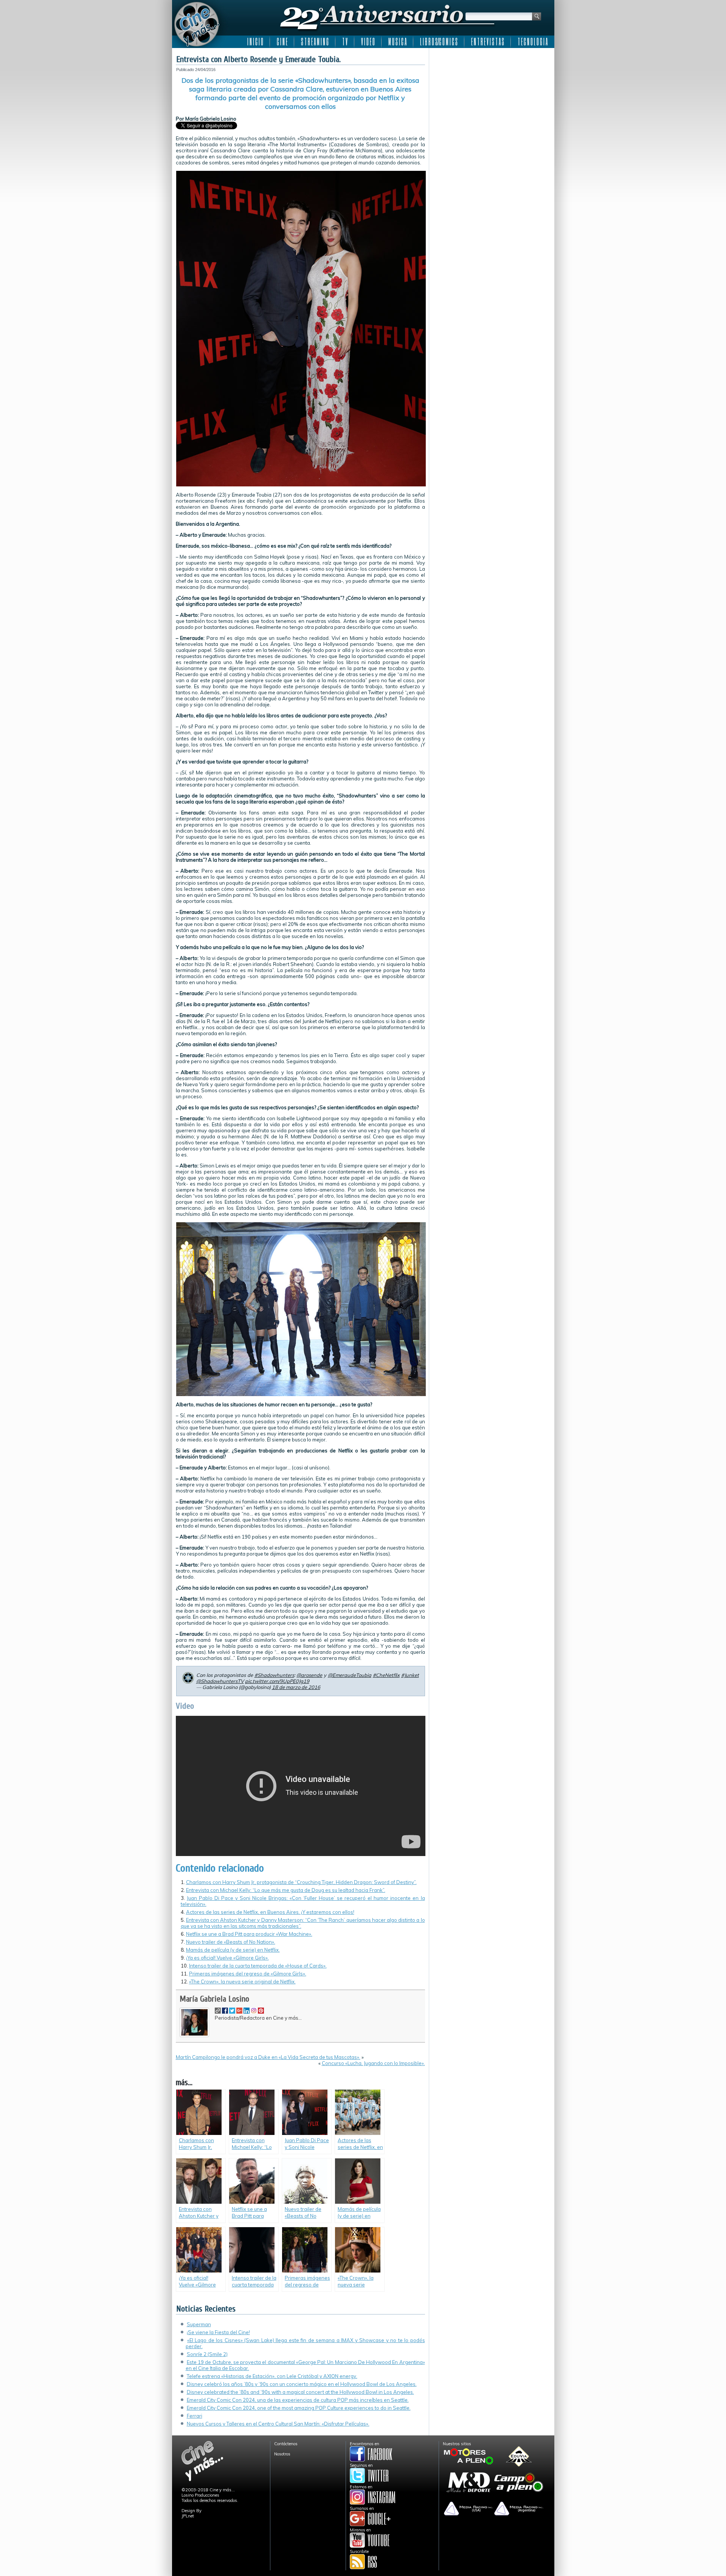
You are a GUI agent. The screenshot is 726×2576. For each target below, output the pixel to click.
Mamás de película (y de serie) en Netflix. (233, 1950)
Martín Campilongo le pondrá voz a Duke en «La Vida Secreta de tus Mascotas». (268, 2057)
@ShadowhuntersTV (220, 1681)
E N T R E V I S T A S (488, 42)
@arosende (309, 1675)
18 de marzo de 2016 (296, 1687)
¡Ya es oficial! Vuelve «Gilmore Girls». (227, 1958)
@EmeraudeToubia (350, 1675)
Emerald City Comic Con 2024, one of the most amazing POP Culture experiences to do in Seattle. (299, 2408)
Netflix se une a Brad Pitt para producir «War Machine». (249, 1934)
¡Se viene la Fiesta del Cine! (218, 2332)
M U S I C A (397, 42)
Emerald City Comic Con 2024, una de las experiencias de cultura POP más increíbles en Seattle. (298, 2400)
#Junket (410, 1675)
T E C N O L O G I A (533, 42)
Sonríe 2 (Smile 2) (207, 2354)
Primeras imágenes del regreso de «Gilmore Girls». (248, 1974)
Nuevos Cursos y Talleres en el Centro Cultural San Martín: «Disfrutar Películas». (278, 2424)
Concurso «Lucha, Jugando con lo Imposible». (373, 2063)
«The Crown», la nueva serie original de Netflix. (242, 1982)
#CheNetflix (386, 1675)
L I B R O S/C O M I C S (439, 42)
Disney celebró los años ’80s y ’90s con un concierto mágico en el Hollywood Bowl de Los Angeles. (302, 2384)
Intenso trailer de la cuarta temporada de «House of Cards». (258, 1966)
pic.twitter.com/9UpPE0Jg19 (277, 1681)
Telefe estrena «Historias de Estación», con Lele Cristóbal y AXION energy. (272, 2376)
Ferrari (195, 2416)
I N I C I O (255, 42)
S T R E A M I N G (315, 42)
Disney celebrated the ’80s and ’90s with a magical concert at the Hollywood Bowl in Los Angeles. (300, 2392)
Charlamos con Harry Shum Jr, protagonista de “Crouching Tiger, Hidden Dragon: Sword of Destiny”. (301, 1882)
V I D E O (368, 42)
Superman (199, 2324)
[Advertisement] (492, 99)
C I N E (282, 42)
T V (345, 42)
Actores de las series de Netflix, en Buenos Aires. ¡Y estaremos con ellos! (270, 1912)
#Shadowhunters (274, 1675)
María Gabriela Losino (214, 1999)
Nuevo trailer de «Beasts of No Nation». (231, 1942)
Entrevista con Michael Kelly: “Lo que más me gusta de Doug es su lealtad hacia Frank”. (286, 1890)
